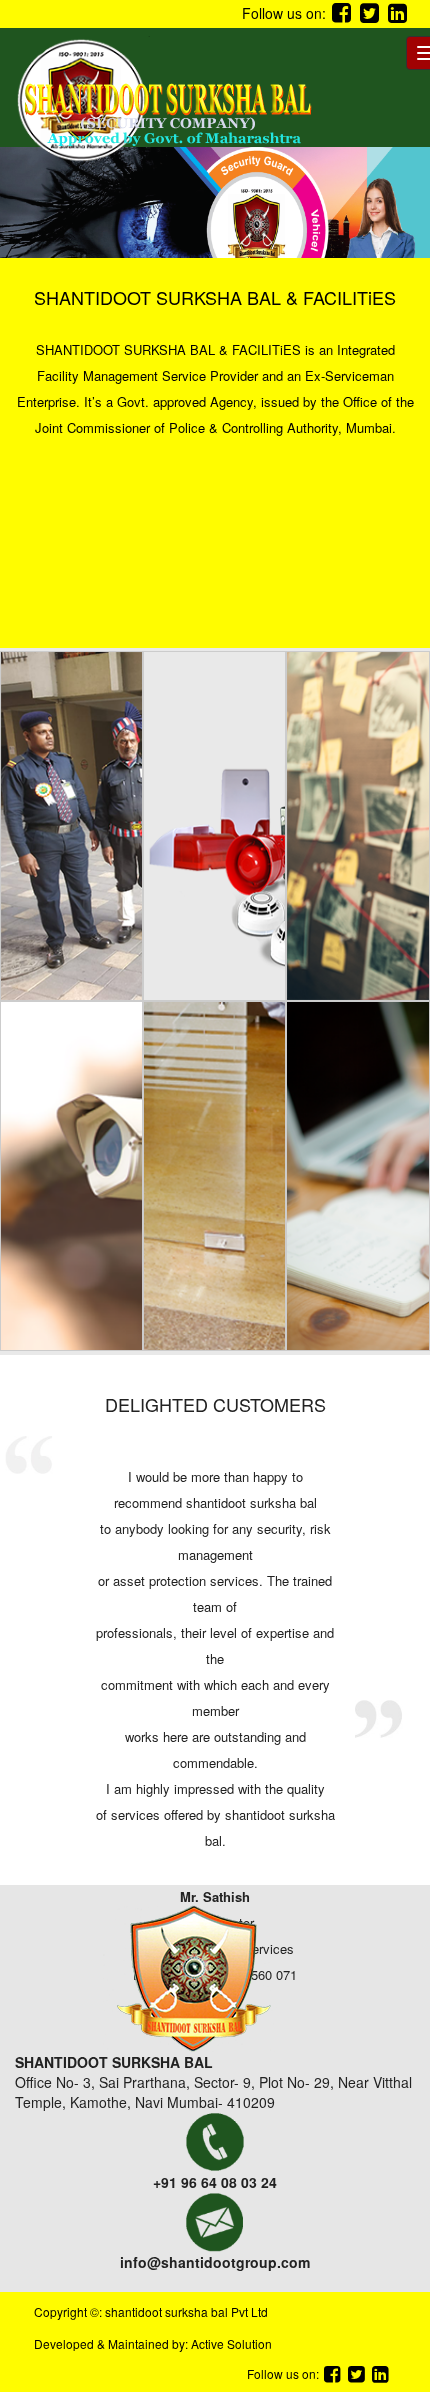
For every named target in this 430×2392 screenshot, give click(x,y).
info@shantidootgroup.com (215, 2262)
